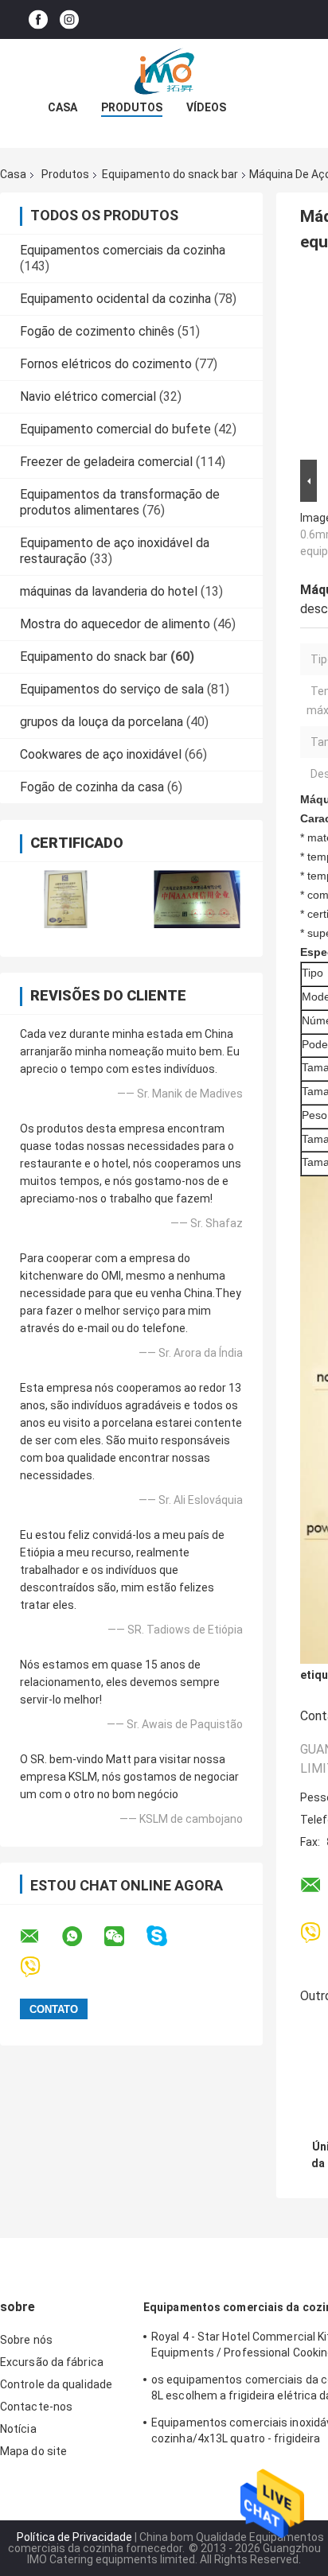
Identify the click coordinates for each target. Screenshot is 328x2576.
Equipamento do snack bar (170, 174)
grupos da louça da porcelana (102, 722)
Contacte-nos (36, 2407)
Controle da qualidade (56, 2384)
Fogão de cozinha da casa (92, 787)
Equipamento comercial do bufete (115, 429)
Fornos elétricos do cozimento (106, 364)
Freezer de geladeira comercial (106, 462)
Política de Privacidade (74, 2537)
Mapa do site (33, 2451)
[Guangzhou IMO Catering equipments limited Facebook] (38, 19)
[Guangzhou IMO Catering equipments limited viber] (40, 1967)
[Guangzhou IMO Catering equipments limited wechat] (124, 1937)
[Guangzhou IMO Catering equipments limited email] (40, 1937)
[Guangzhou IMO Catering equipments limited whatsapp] (82, 1937)
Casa (62, 107)
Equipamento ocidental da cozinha (115, 299)
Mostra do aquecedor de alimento (115, 624)
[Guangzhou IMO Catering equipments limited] (164, 71)
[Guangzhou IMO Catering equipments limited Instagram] (69, 19)
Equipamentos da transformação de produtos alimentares (120, 502)
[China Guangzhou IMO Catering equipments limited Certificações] (66, 899)
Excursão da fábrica (52, 2362)
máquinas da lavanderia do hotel (109, 591)
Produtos (132, 107)
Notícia (18, 2429)
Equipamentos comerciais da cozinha (123, 250)
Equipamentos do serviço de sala (112, 689)
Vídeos (206, 107)
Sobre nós (26, 2340)
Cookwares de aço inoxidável (101, 754)
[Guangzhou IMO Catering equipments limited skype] (167, 1936)
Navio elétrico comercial (88, 396)
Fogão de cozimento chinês (97, 331)
